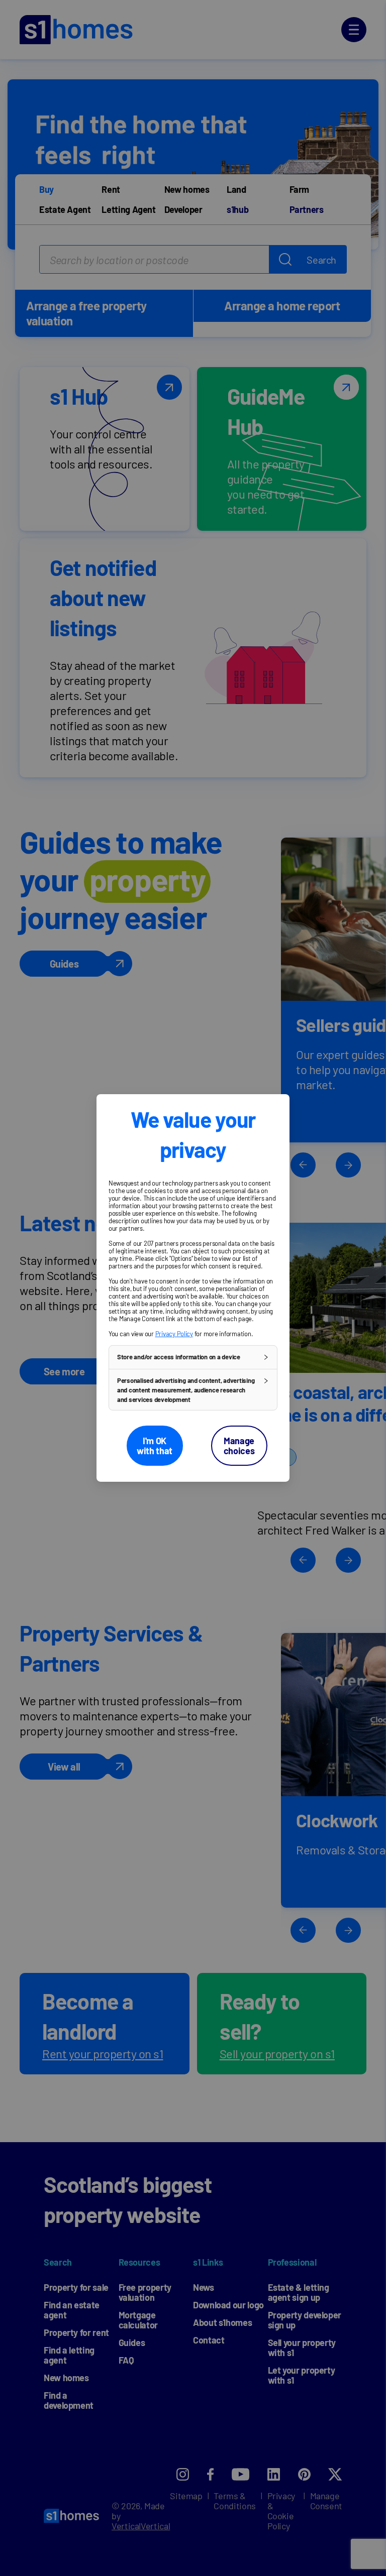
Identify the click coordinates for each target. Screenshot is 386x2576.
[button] (193, 1357)
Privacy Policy (174, 1334)
